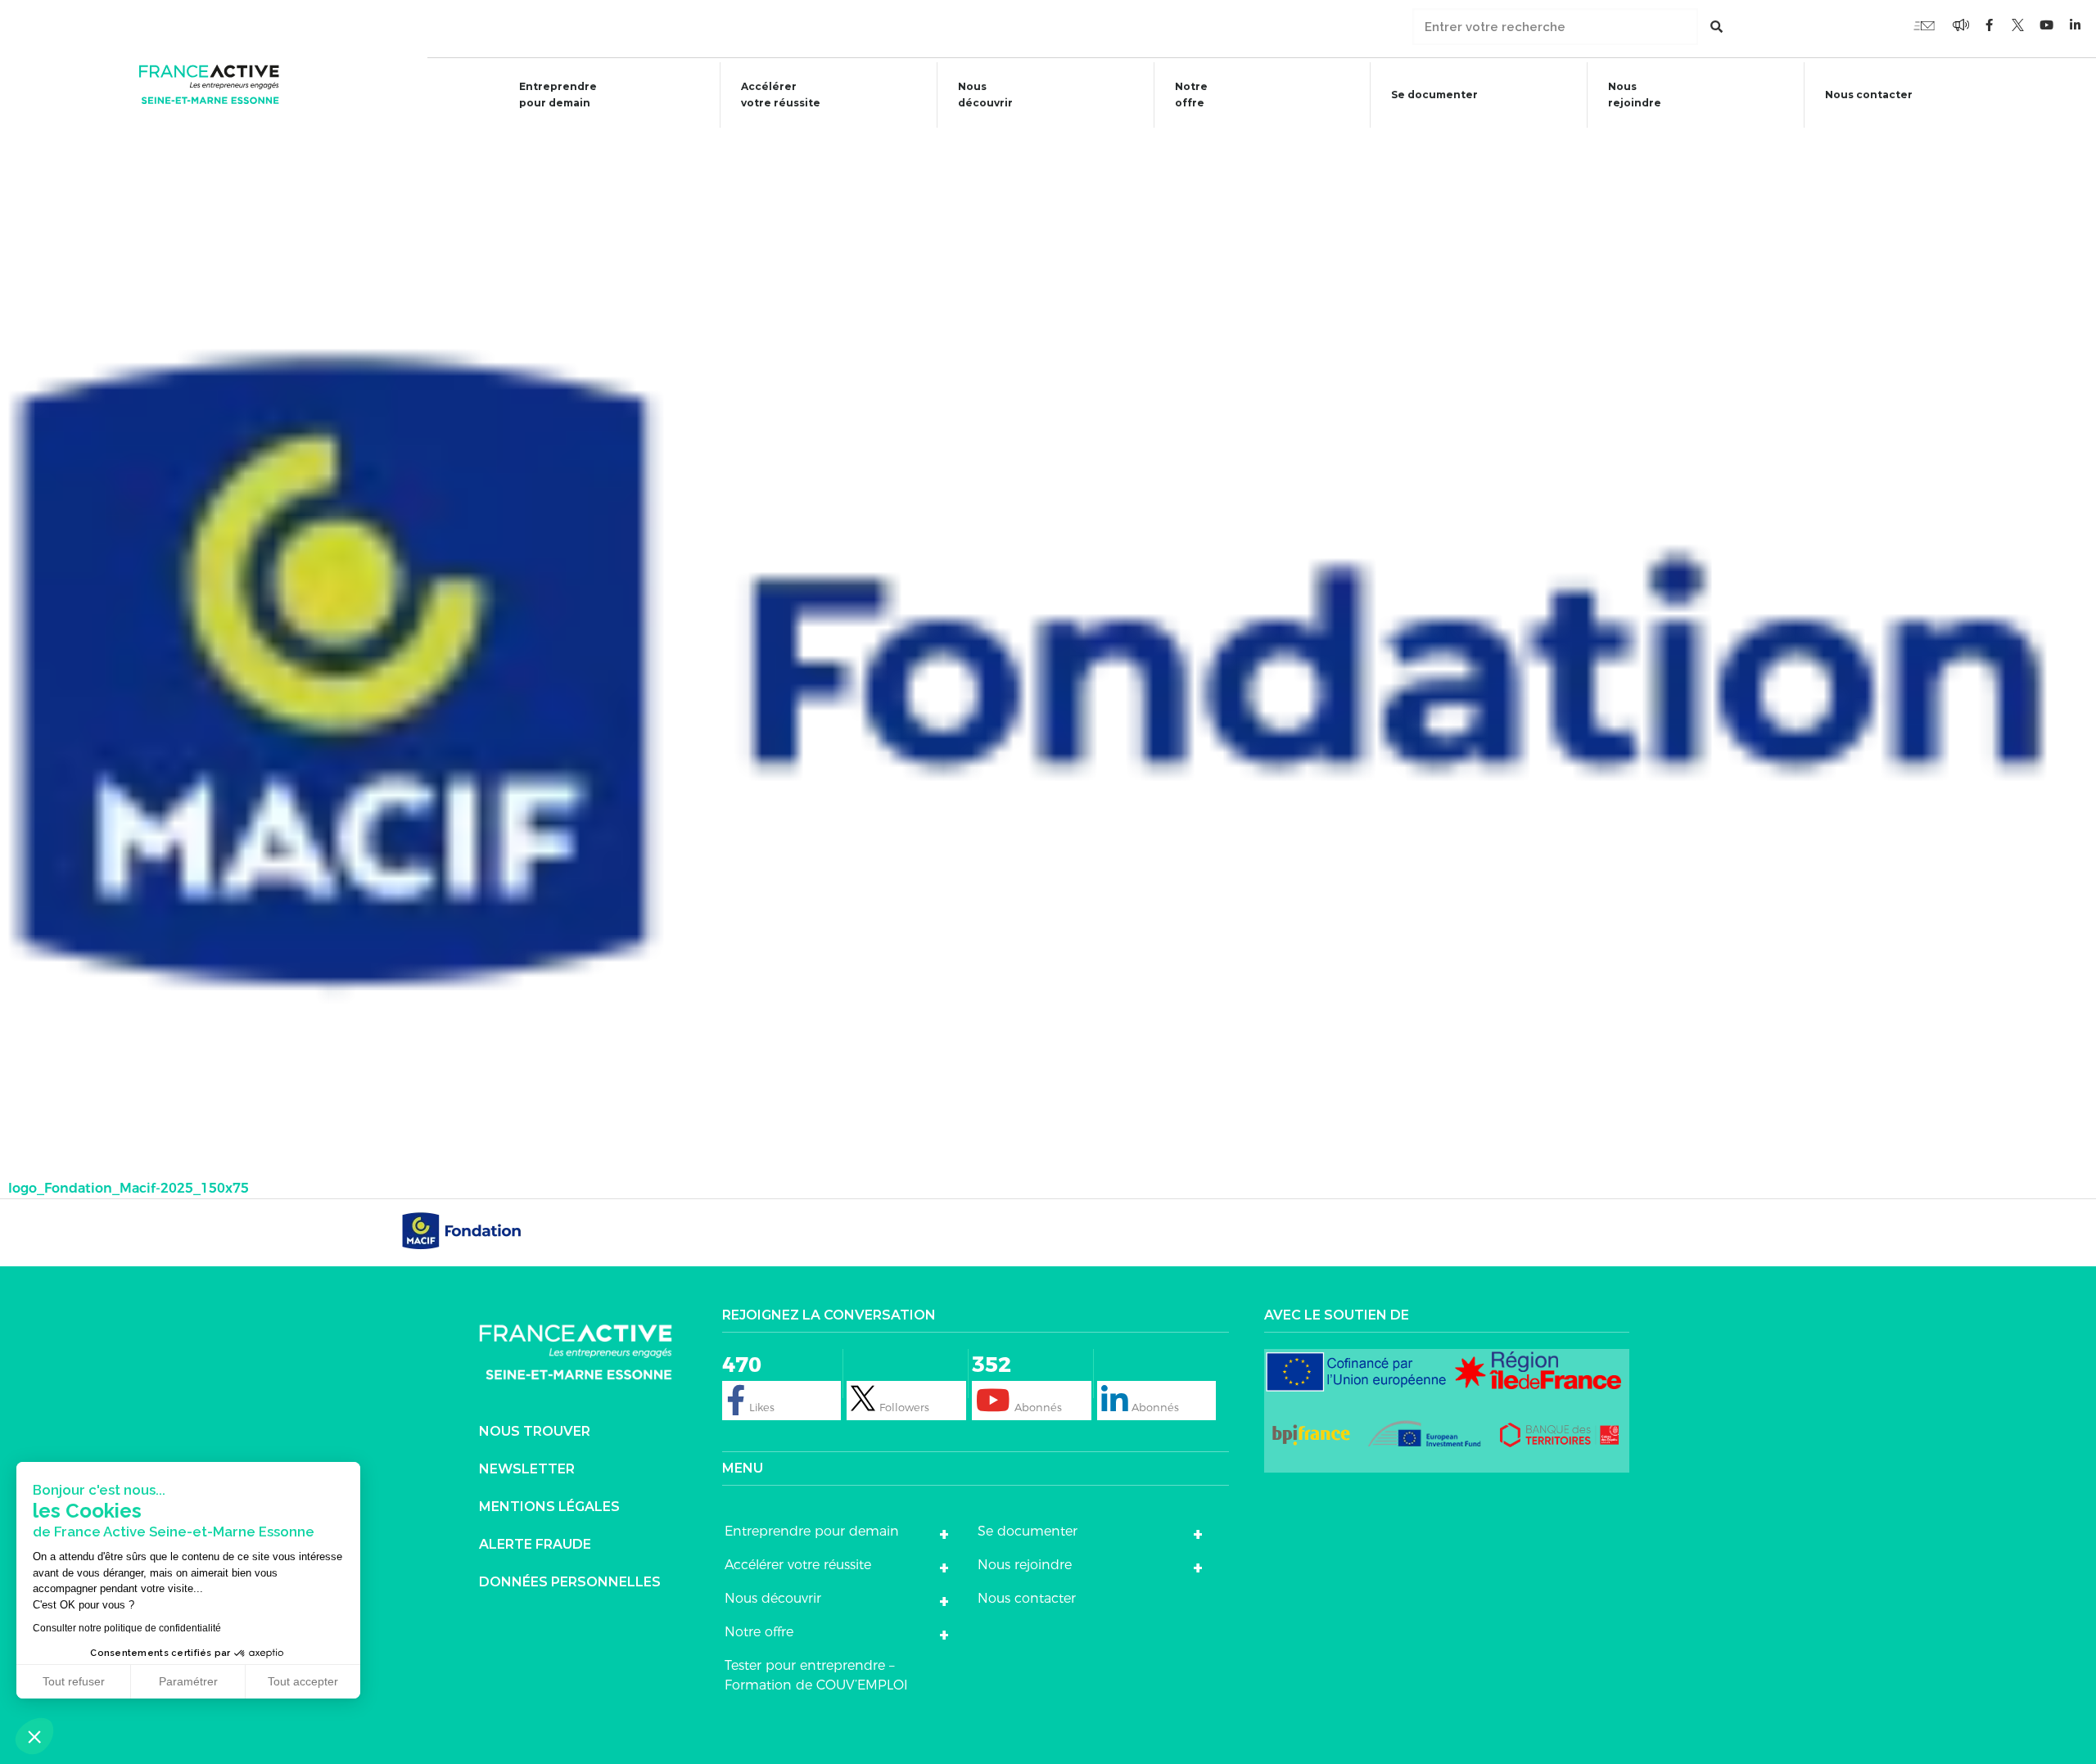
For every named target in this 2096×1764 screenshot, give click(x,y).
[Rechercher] (1717, 27)
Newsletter (527, 1469)
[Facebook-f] (1961, 25)
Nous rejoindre (1635, 95)
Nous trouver (535, 1431)
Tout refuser (74, 1681)
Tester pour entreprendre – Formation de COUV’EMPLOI (816, 1675)
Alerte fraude (535, 1544)
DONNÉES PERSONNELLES (570, 1582)
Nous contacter (1869, 95)
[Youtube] (1924, 25)
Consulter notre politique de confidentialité (127, 1628)
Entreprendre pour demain (558, 95)
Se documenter (1434, 95)
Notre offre (1191, 95)
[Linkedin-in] (2076, 25)
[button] (34, 1736)
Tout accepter (303, 1681)
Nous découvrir (985, 95)
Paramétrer (188, 1681)
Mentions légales (549, 1507)
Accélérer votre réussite (781, 95)
